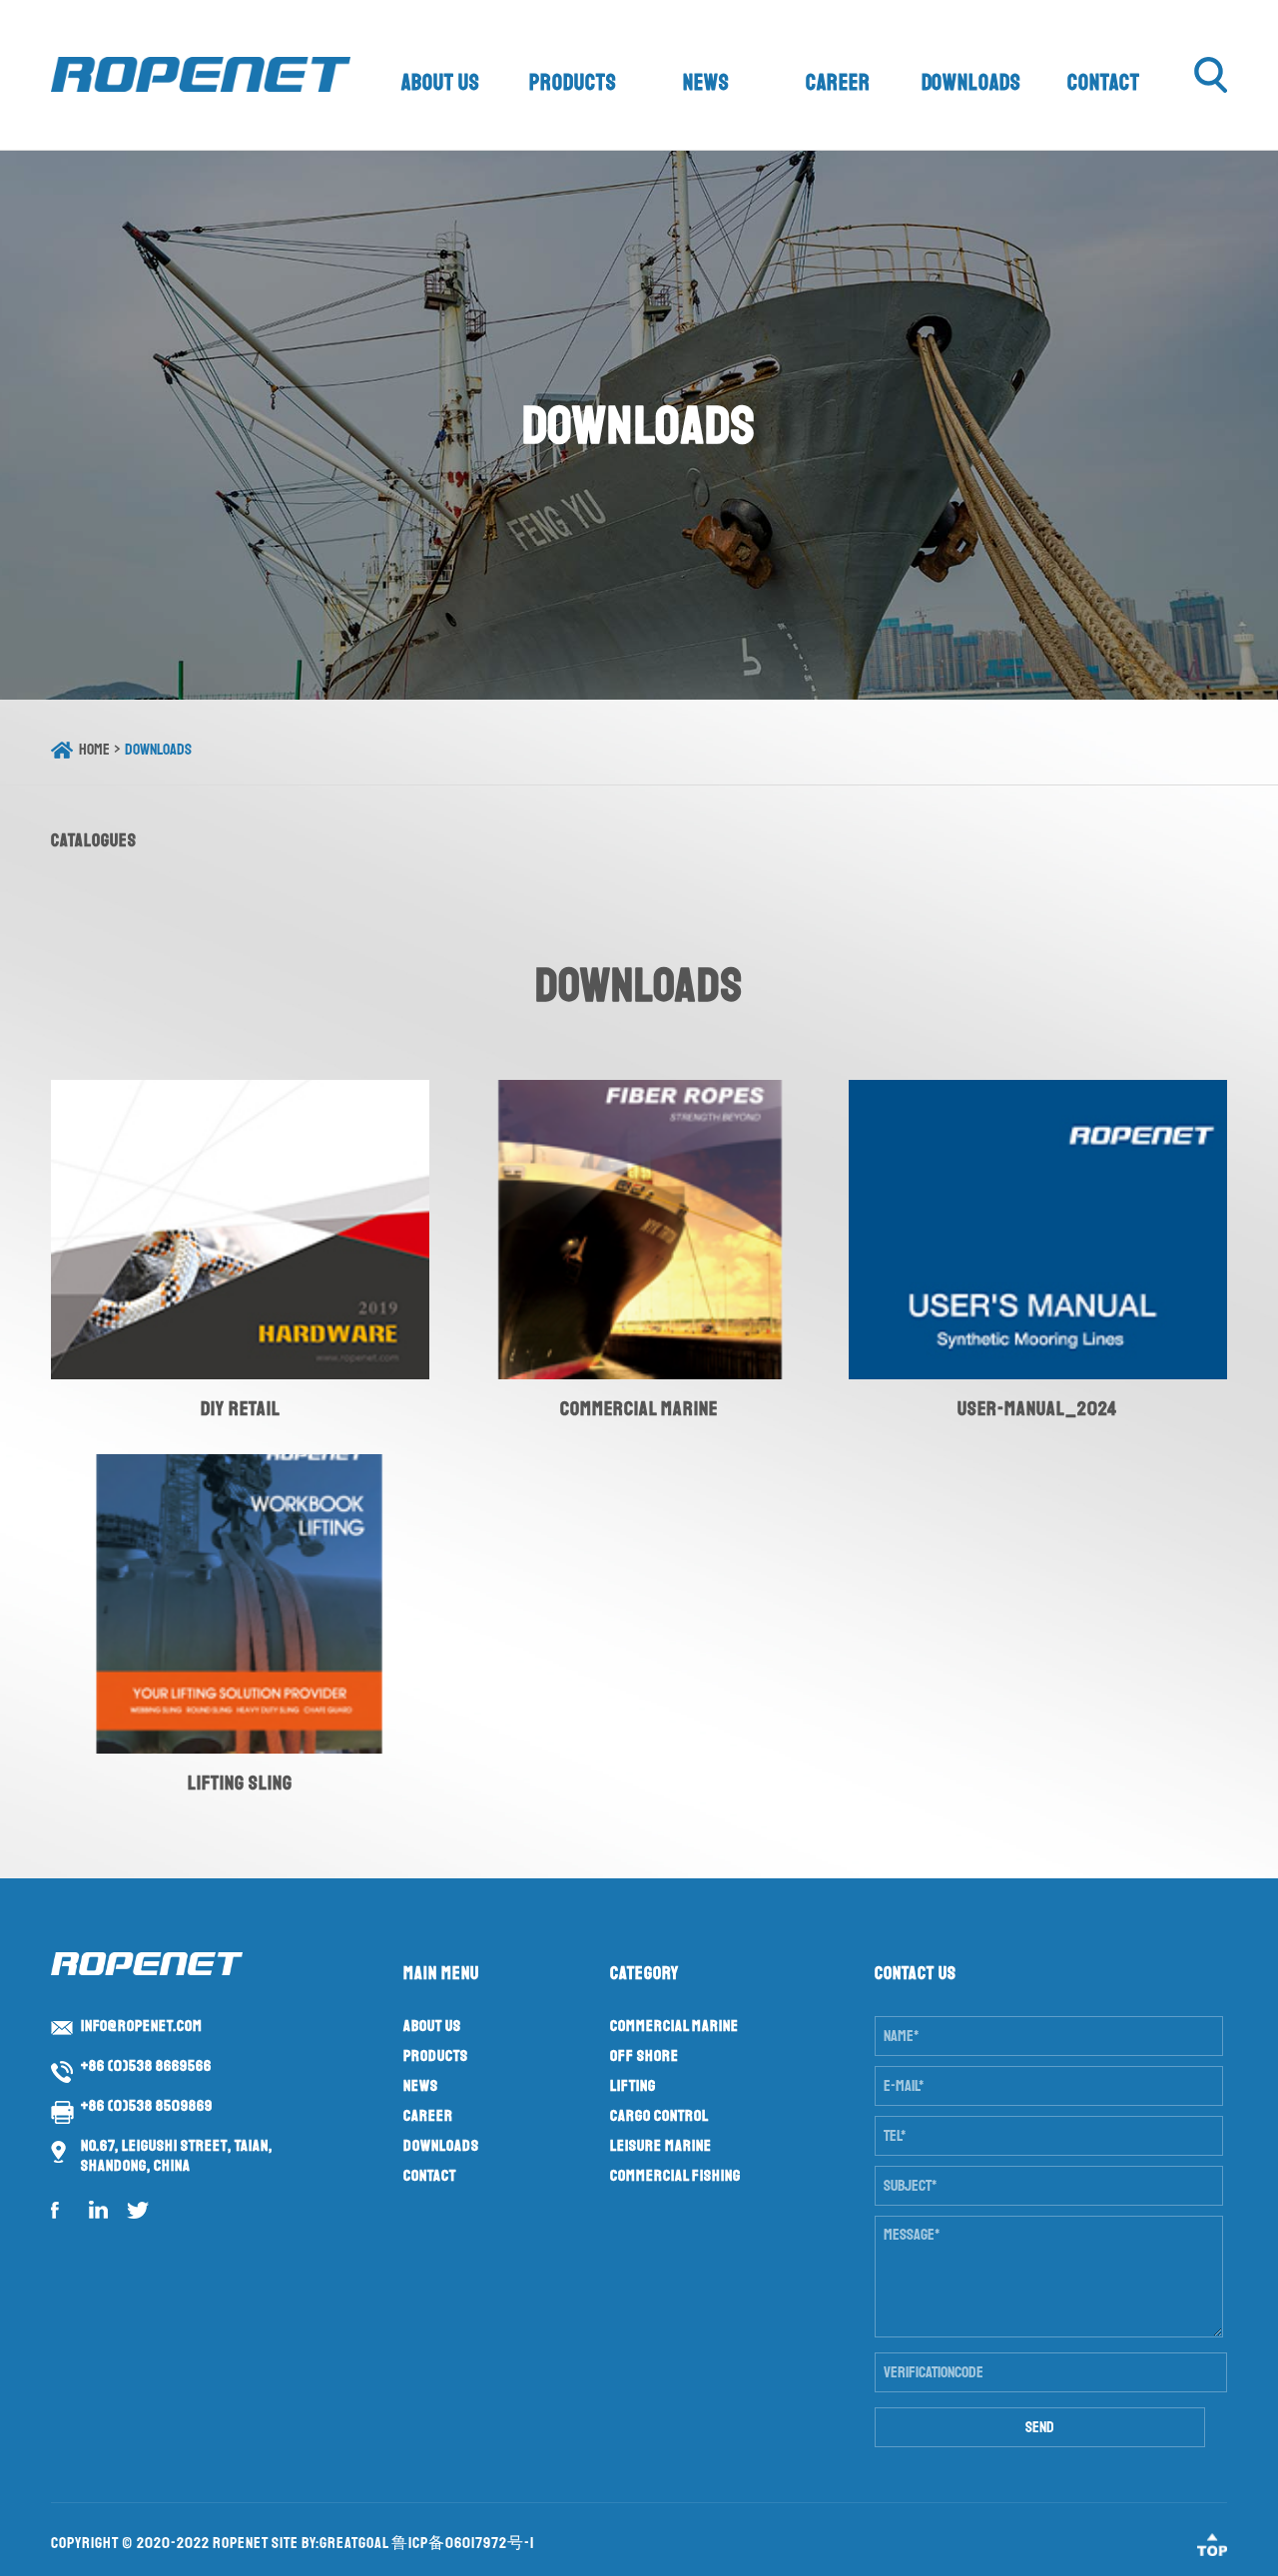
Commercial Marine (674, 2026)
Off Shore (644, 2056)
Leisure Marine (661, 2146)
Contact (1104, 83)
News (706, 83)
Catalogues (94, 840)
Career (838, 83)
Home (94, 750)
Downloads (971, 83)
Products (573, 83)
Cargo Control (659, 2116)
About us (441, 83)
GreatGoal (354, 2543)
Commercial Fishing (675, 2176)
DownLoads (158, 750)
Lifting (633, 2086)
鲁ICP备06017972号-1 (463, 2543)
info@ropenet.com (142, 2026)
